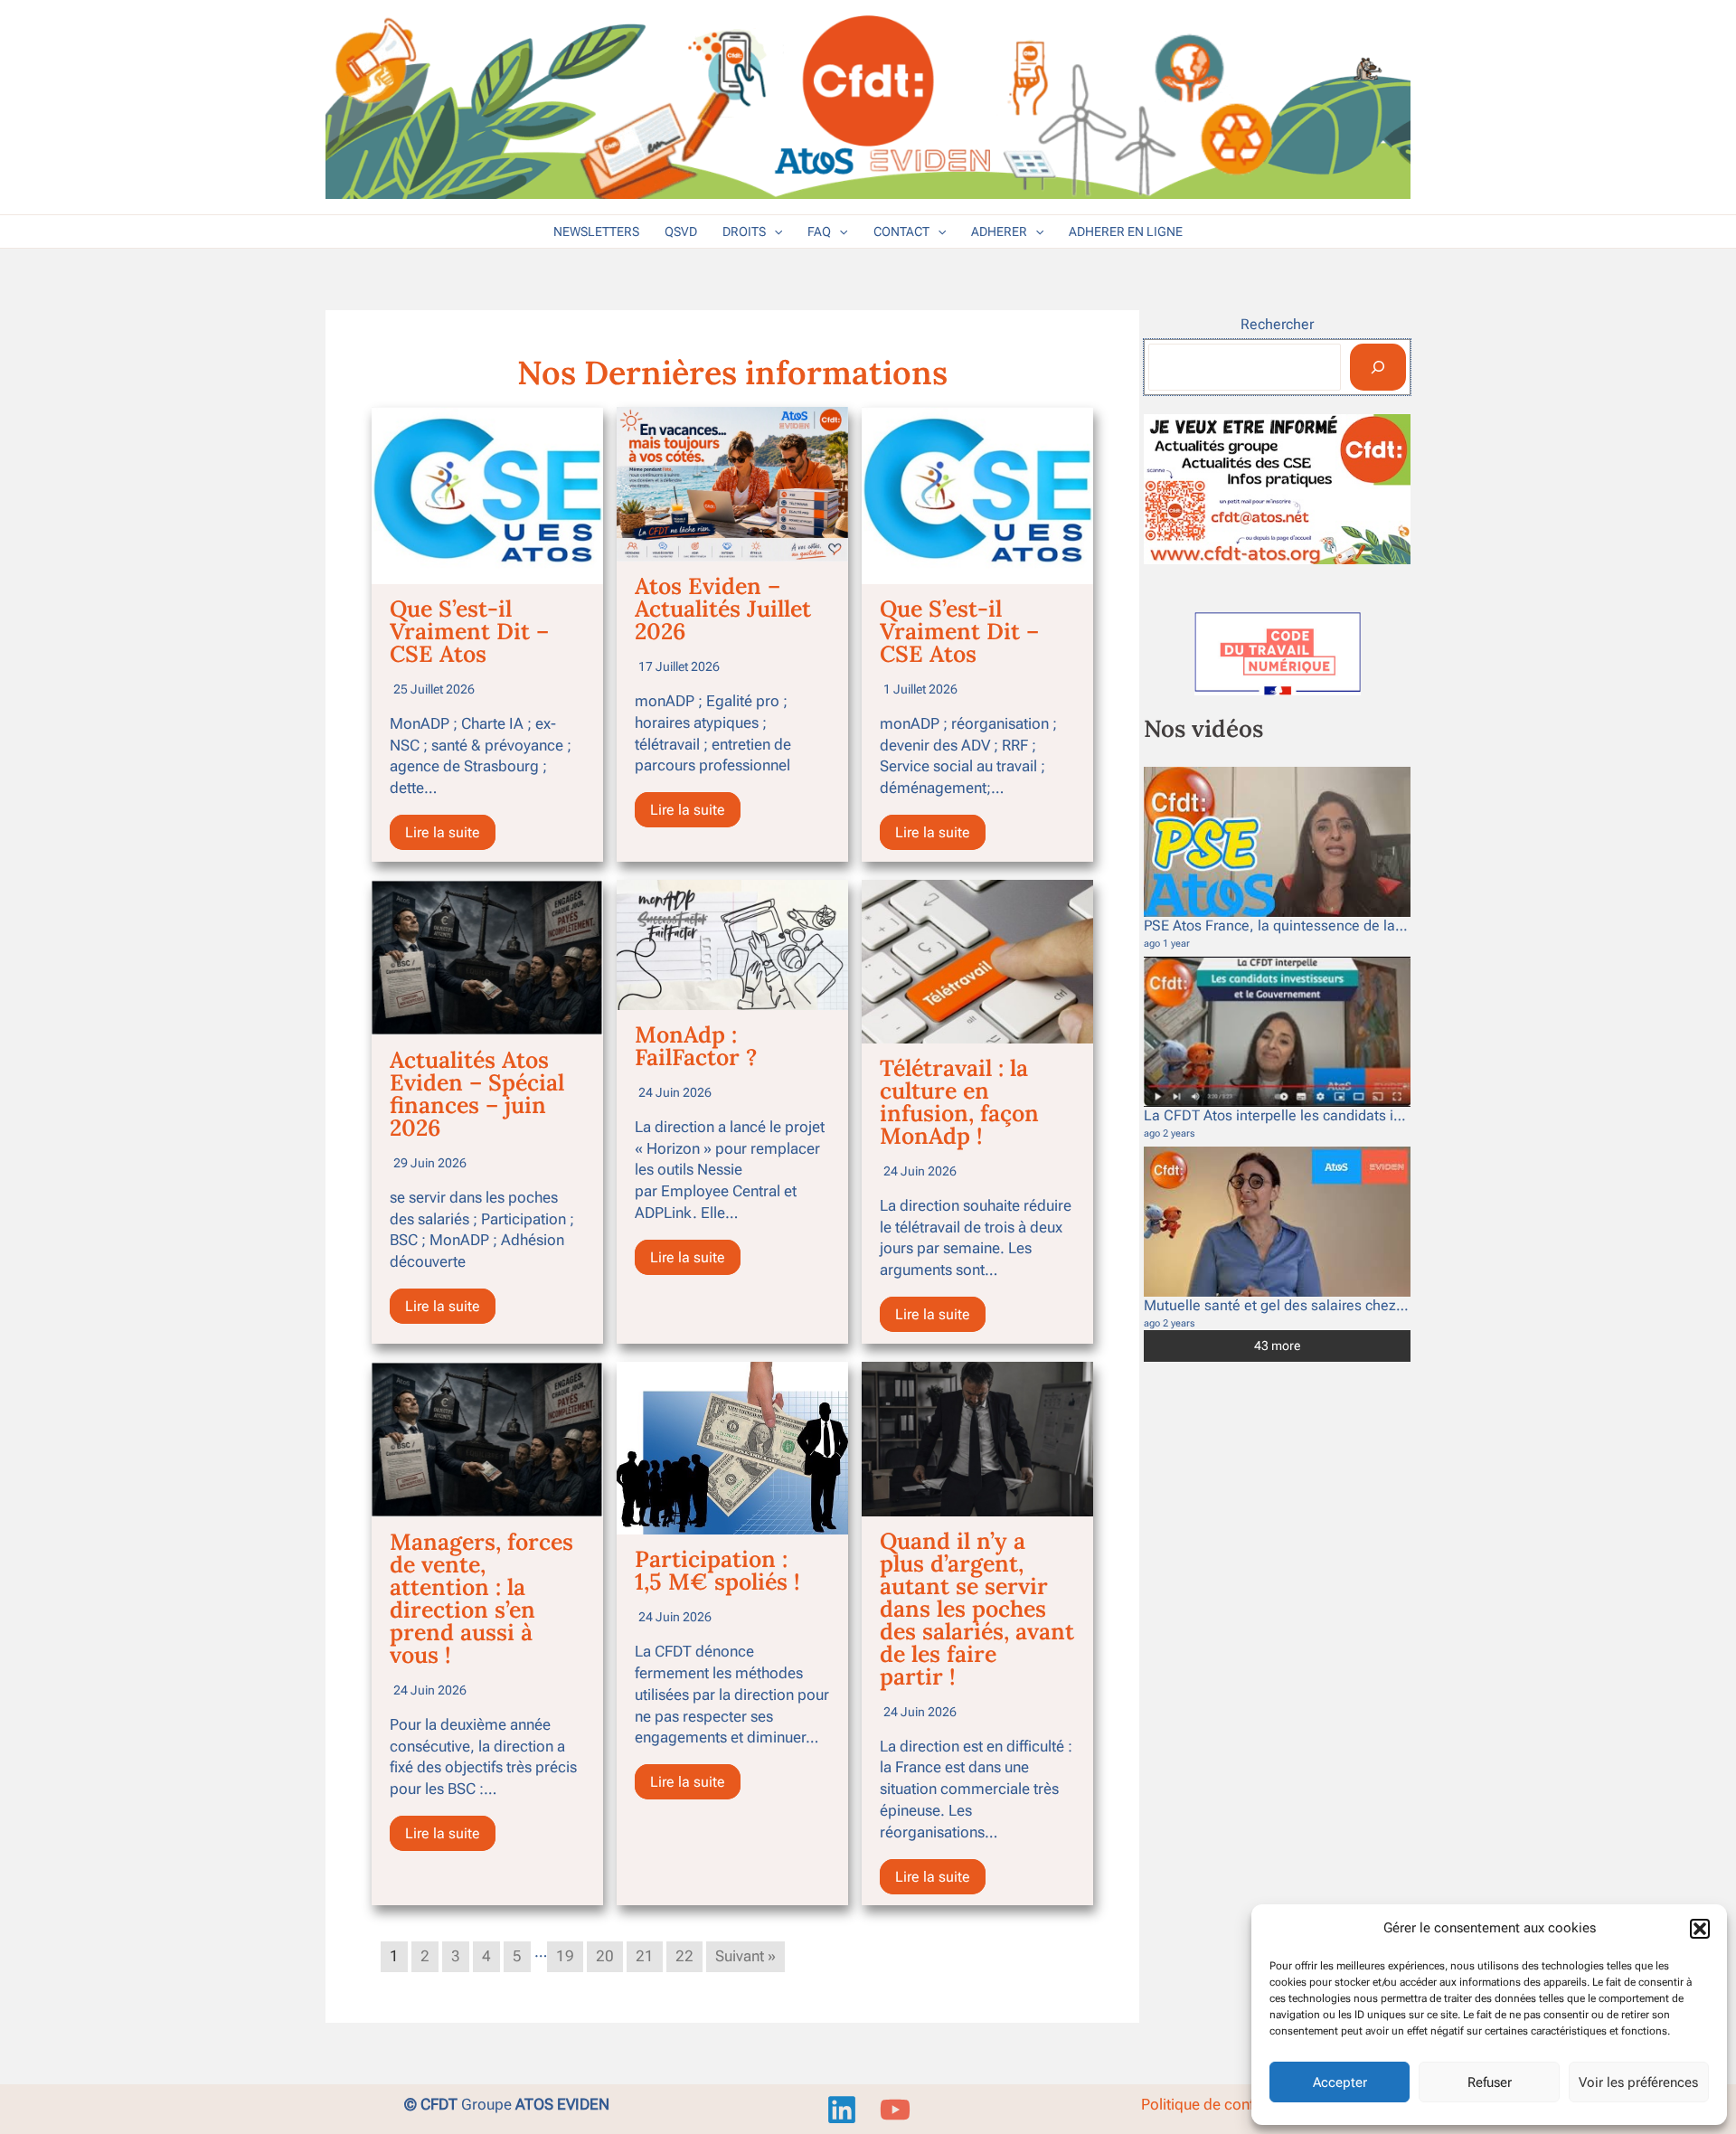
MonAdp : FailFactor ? (696, 1046)
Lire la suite (443, 832)
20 (605, 1956)
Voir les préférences (1638, 2082)
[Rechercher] (1378, 367)
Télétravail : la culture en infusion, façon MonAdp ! (959, 1102)
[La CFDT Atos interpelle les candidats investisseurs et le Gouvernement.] (1277, 1032)
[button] (1700, 1929)
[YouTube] (895, 2110)
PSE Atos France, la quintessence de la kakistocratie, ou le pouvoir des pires (1389, 925)
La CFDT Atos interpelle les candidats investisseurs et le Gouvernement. (1376, 1115)
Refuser (1490, 2082)
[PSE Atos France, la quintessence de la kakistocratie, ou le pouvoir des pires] (1277, 842)
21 (645, 1956)
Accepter (1340, 2082)
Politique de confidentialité (1230, 2104)
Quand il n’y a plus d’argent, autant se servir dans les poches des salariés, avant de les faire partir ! (977, 1609)
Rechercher (1277, 324)
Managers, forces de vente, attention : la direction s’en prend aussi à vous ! (481, 1598)
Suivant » (745, 1956)
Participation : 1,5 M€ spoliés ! (717, 1570)
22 (684, 1956)
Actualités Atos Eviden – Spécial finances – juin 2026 (477, 1094)
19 (565, 1956)
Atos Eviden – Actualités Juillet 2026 (723, 609)
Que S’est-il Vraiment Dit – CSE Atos (469, 631)
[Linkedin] (842, 2110)
